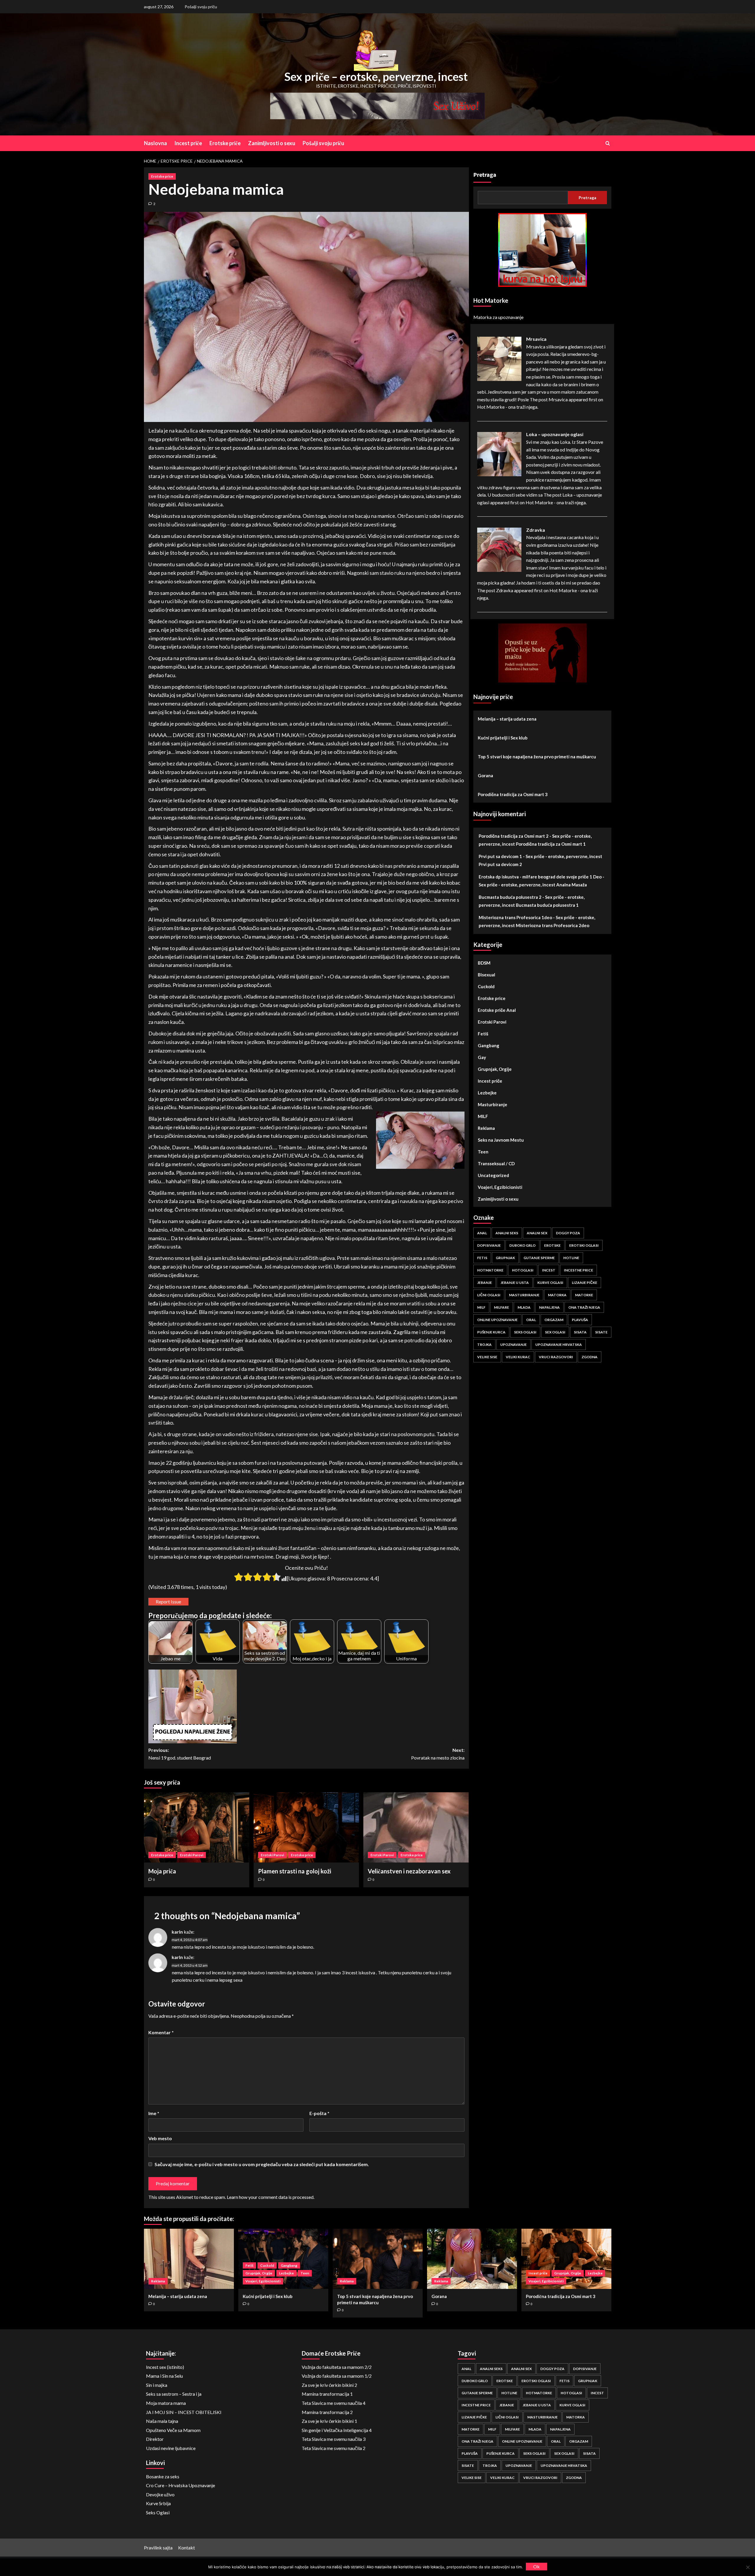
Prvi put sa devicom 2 (500, 864)
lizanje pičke (585, 1283)
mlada (524, 1307)
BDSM (484, 963)
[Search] (608, 143)
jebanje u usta (515, 1283)
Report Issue (168, 1602)
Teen (483, 1152)
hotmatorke (490, 1270)
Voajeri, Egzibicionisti (500, 1187)
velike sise (487, 1357)
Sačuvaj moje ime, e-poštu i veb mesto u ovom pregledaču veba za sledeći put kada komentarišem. (262, 2164)
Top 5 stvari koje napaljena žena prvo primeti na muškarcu (537, 757)
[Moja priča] (197, 1827)
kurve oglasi (550, 1283)
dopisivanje (489, 1245)
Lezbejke (487, 1093)
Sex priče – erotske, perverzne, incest (376, 76)
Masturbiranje (493, 1104)
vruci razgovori (556, 1357)
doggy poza (568, 1233)
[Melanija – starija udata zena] (189, 2259)
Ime (154, 2113)
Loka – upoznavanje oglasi (555, 434)
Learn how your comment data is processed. (271, 2197)
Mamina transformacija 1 (327, 2394)
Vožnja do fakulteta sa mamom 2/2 (337, 2367)
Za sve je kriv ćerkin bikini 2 (329, 2385)
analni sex (537, 1233)
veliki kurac (518, 1357)
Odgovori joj (714, 2559)
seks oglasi (525, 1332)
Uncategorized (493, 1175)
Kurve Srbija (158, 2503)
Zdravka (536, 530)
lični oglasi (489, 1295)
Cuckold (486, 986)
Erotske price (162, 176)
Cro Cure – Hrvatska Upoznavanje (180, 2485)
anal (482, 1233)
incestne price (578, 1270)
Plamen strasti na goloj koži (295, 1871)
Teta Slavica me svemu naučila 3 (334, 2439)
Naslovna (155, 143)
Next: (438, 1754)
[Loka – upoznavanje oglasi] (499, 453)
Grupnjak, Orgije (495, 1069)
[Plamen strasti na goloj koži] (306, 1827)
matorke (584, 1295)
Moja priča (162, 1871)
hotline (571, 1258)
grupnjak (505, 1258)
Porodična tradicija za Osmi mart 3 (513, 794)
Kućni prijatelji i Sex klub (503, 738)
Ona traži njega (584, 1307)
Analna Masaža (572, 885)
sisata (580, 1332)
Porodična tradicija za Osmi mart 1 (551, 844)
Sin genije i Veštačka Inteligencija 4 (337, 2430)
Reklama (486, 1128)
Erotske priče (225, 143)
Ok (536, 2566)
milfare (502, 1307)
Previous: (180, 1754)
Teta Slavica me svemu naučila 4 (334, 2403)
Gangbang (489, 1045)
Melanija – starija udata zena (507, 719)
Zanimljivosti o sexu (272, 143)
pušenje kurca (491, 1332)
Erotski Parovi (192, 1855)
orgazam (554, 1320)
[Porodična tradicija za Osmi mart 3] (566, 2259)
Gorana (485, 775)
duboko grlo (522, 1245)
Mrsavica (536, 339)
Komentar (161, 2032)
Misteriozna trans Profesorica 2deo (553, 925)
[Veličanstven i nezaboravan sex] (416, 1827)
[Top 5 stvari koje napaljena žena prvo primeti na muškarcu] (378, 2259)
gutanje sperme (539, 1258)
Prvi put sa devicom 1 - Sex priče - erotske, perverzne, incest (540, 856)
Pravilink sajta (158, 2548)
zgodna (590, 1357)
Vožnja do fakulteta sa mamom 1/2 (337, 2376)
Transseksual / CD (496, 1163)
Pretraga (485, 175)
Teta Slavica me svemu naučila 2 (334, 2448)
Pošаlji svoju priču (201, 7)
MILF (483, 1116)
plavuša (580, 1320)
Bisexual (486, 975)
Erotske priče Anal (497, 1010)
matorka (557, 1295)
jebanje (485, 1283)
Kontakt (187, 2548)
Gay (482, 1057)
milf (481, 1307)
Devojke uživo (160, 2494)
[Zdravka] (499, 549)
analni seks (507, 1233)
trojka (484, 1345)
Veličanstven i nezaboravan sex (409, 1871)
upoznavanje (513, 1345)
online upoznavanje (497, 1320)
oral (531, 1320)
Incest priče (188, 143)
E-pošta (319, 2113)
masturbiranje (524, 1295)
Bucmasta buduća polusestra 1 (547, 905)
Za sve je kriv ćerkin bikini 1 (329, 2421)
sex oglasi (555, 1332)
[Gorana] (472, 2259)
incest (549, 1270)
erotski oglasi (584, 1245)
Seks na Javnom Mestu (501, 1140)
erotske (552, 1245)
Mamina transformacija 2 (327, 2412)
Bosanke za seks (163, 2476)
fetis (482, 1258)
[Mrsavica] (499, 358)
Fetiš (483, 1034)
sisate (601, 1332)
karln (177, 1932)
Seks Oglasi (158, 2512)
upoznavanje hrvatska (559, 1345)
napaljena (549, 1307)
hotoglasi (523, 1270)
